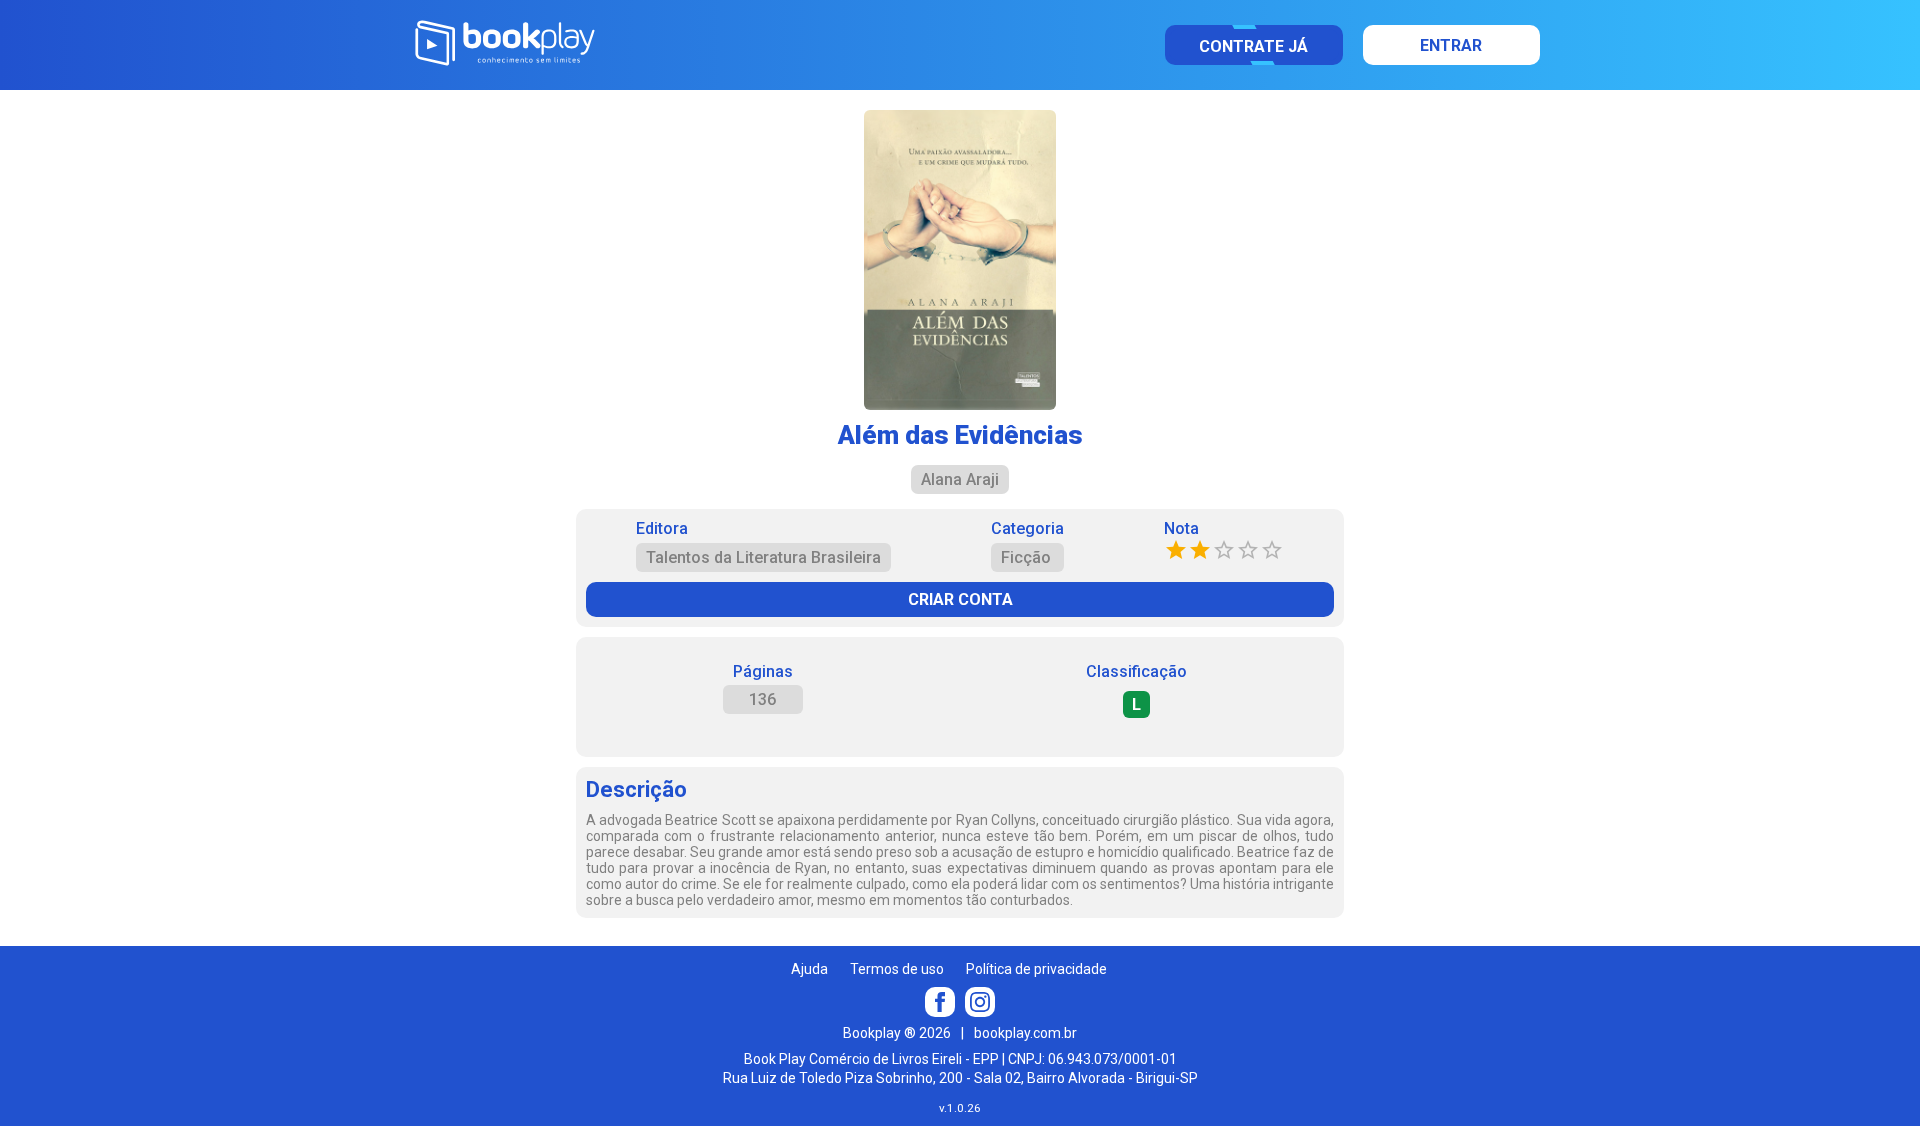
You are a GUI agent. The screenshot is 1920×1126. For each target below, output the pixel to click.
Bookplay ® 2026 (897, 1033)
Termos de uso (897, 969)
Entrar (1451, 45)
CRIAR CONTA (960, 599)
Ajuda (809, 969)
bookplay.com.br (1025, 1033)
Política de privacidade (1036, 969)
